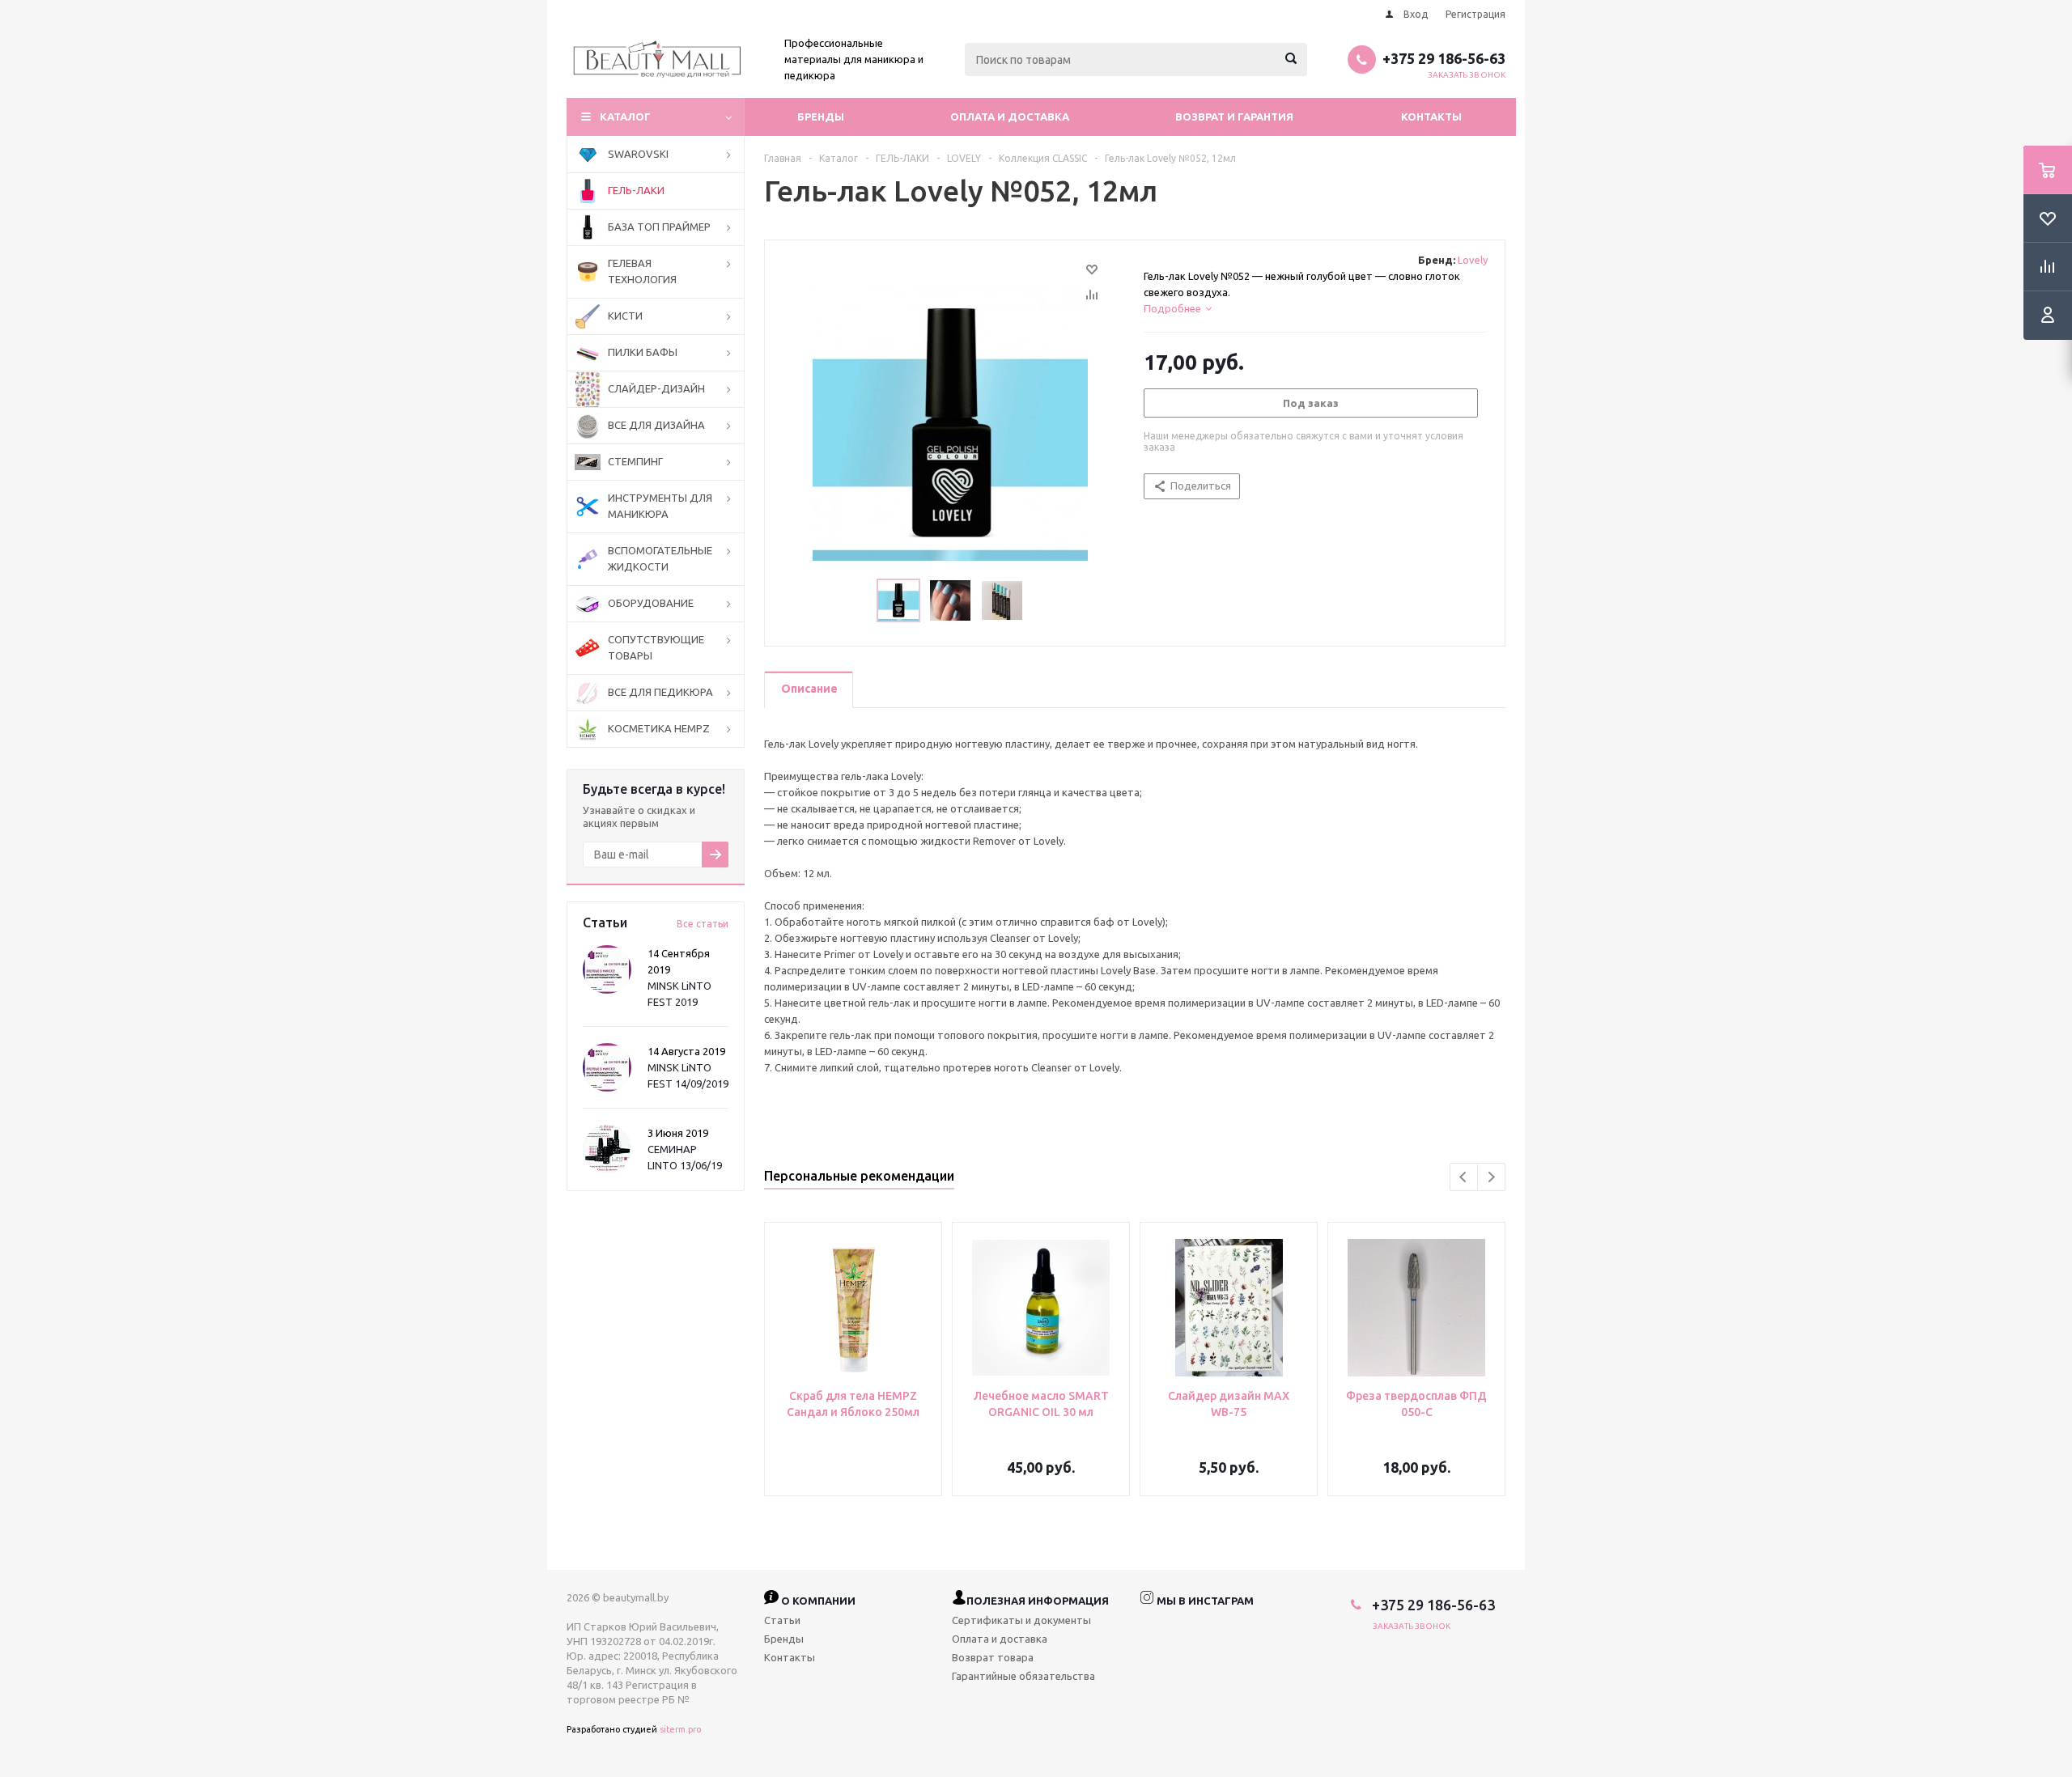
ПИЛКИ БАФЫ (643, 352)
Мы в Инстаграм (1204, 1601)
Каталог (625, 117)
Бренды (821, 117)
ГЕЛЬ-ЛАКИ (636, 190)
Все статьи (703, 924)
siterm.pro (680, 1729)
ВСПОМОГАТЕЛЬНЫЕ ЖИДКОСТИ (660, 558)
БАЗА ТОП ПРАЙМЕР (659, 227)
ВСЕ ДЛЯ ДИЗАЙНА (656, 425)
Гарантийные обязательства (1023, 1676)
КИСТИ (625, 316)
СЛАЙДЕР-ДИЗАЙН (656, 388)
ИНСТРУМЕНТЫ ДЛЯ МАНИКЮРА (660, 506)
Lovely (1473, 260)
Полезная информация (1038, 1601)
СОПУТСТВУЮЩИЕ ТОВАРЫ (656, 647)
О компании (817, 1601)
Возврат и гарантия (1234, 117)
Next (1491, 1177)
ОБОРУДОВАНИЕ (651, 603)
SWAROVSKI (638, 154)
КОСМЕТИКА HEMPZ (659, 728)
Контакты (1431, 117)
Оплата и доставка (1010, 117)
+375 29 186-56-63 (1444, 58)
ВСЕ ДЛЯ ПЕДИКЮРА (660, 692)
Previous (1464, 1177)
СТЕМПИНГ (635, 461)
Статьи (782, 1620)
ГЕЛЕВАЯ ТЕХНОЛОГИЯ (642, 271)
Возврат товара (993, 1657)
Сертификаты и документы (1021, 1620)
